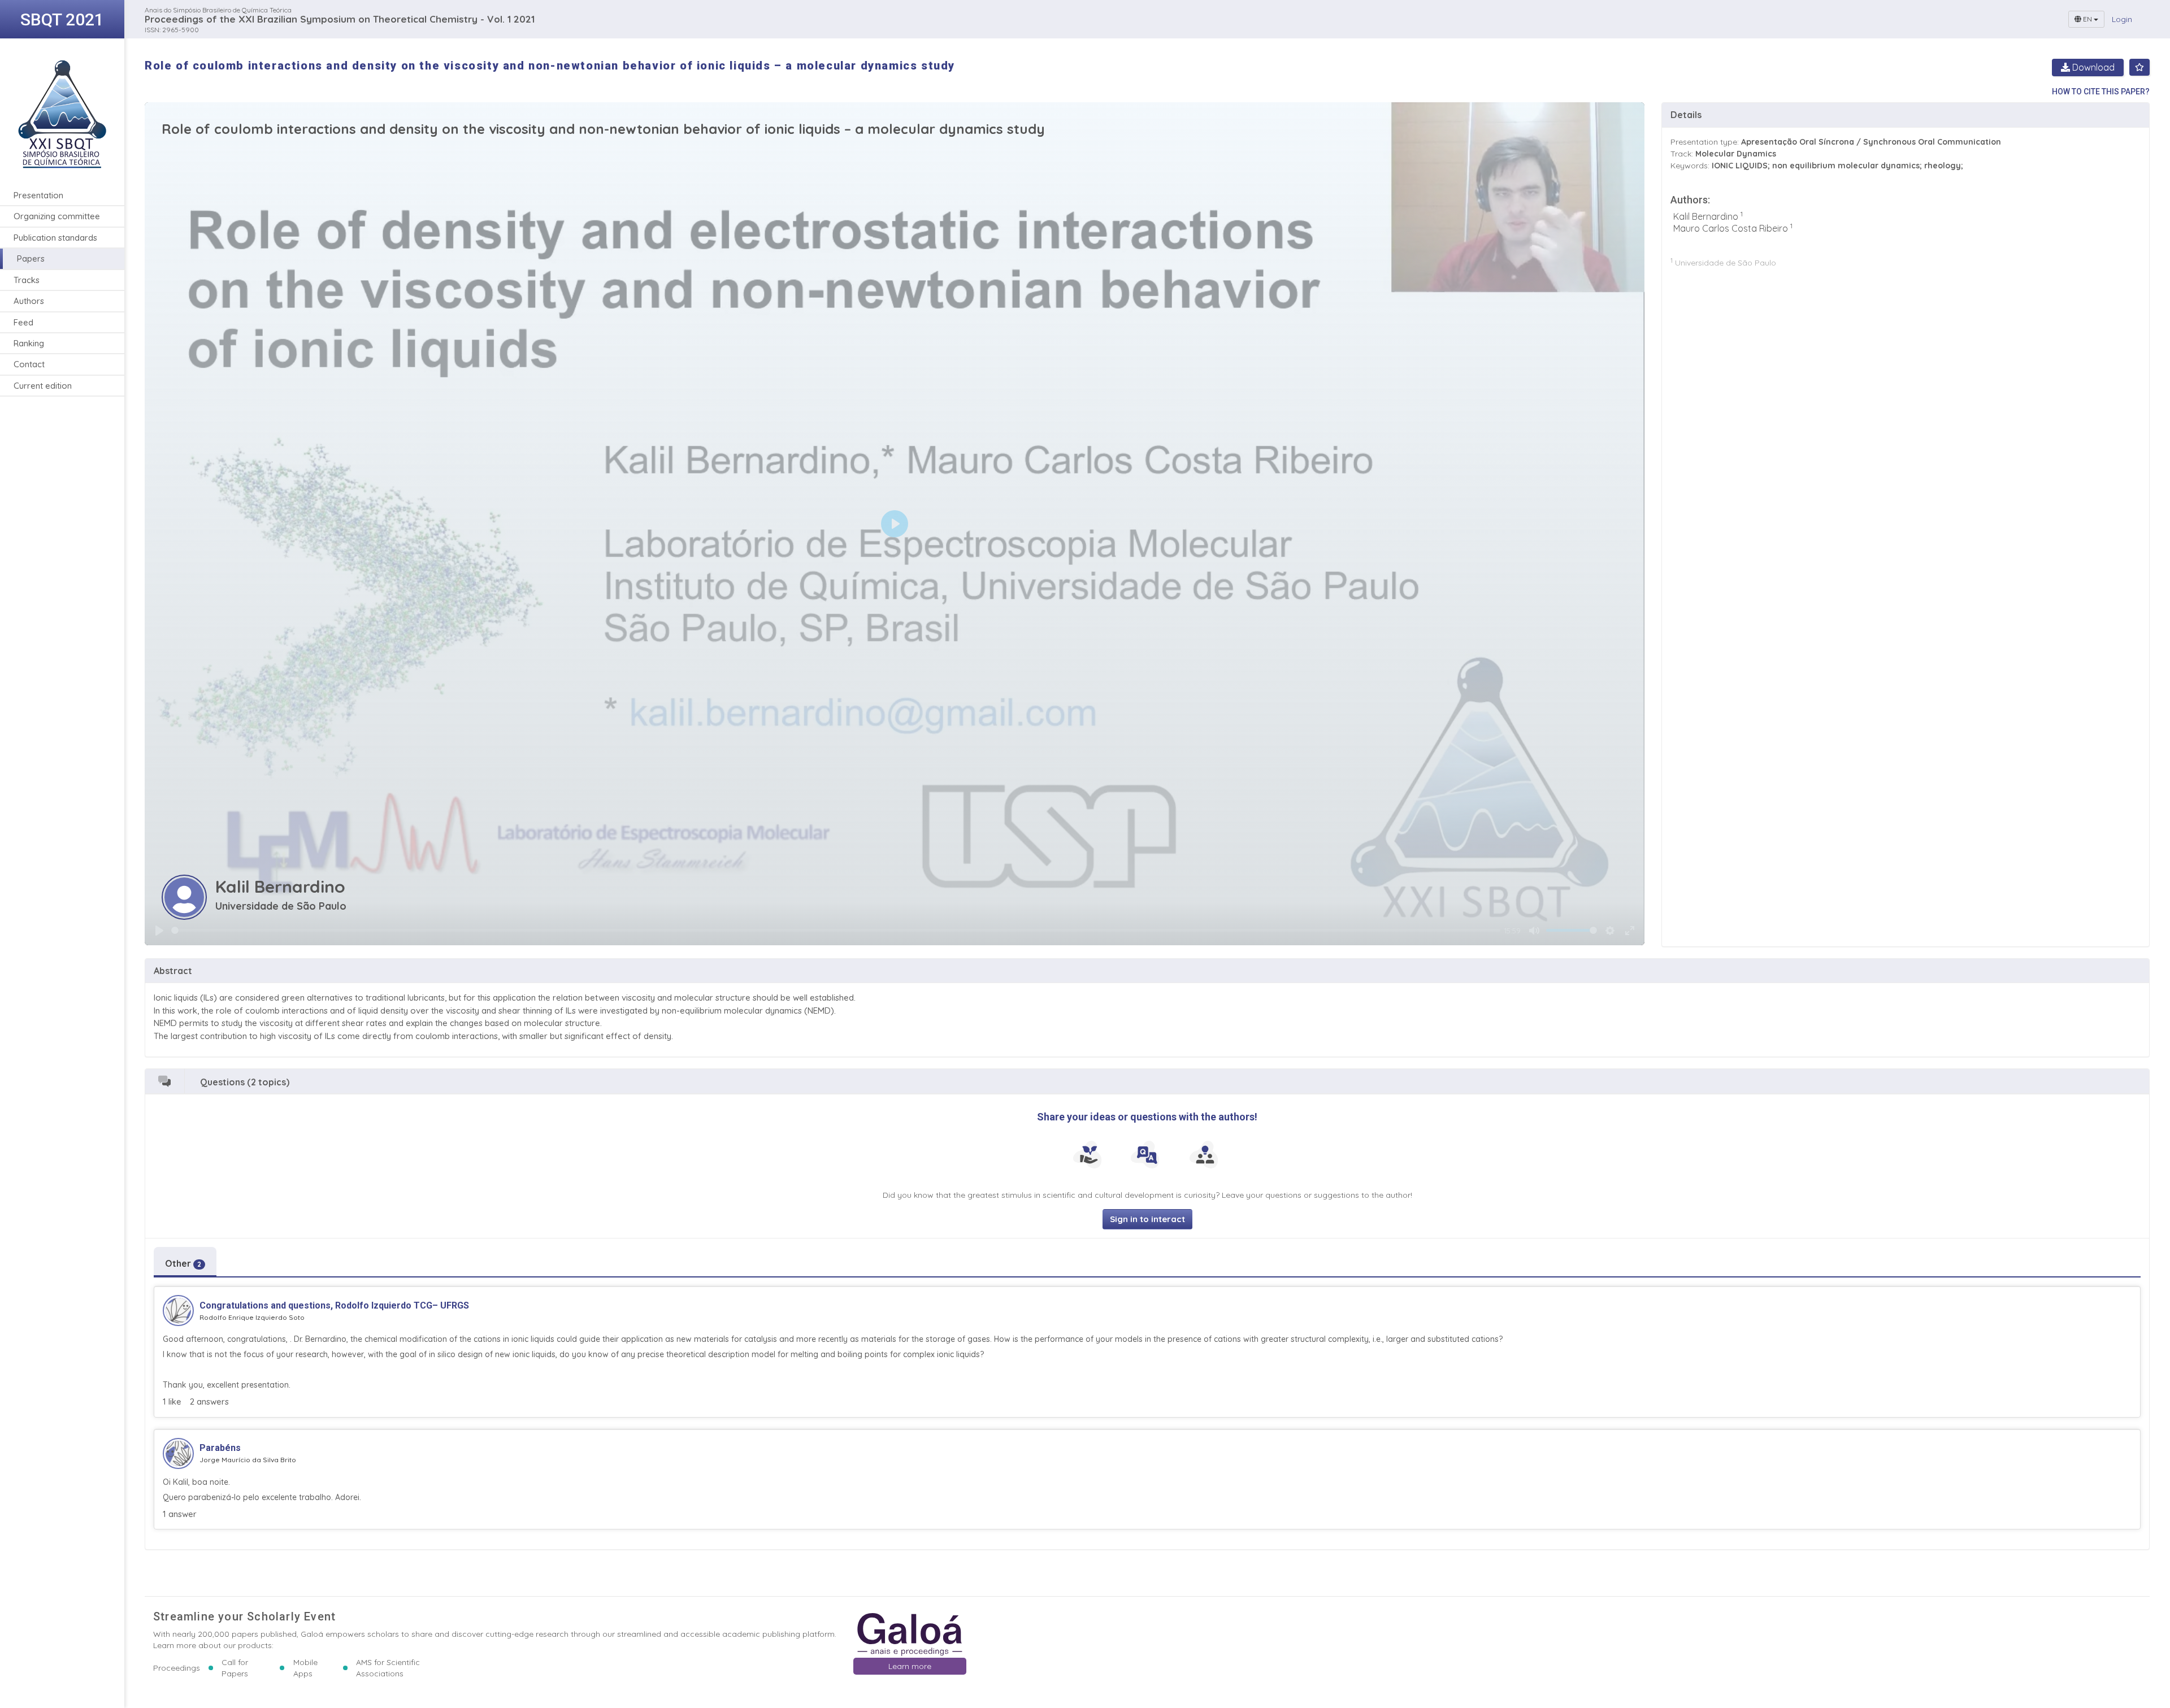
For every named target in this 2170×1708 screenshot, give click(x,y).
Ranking (29, 343)
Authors (29, 301)
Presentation (38, 195)
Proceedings (177, 1668)
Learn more (910, 1666)
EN (2087, 19)
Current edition (43, 386)
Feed (23, 322)
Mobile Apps (305, 1668)
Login (2122, 19)
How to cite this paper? (2101, 92)
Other (183, 1263)
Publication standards (55, 238)
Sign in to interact (1147, 1219)
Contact (29, 364)
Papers (31, 258)
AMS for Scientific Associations (388, 1668)
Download (2092, 67)
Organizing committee (57, 216)
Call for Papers (235, 1668)
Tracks (27, 280)
